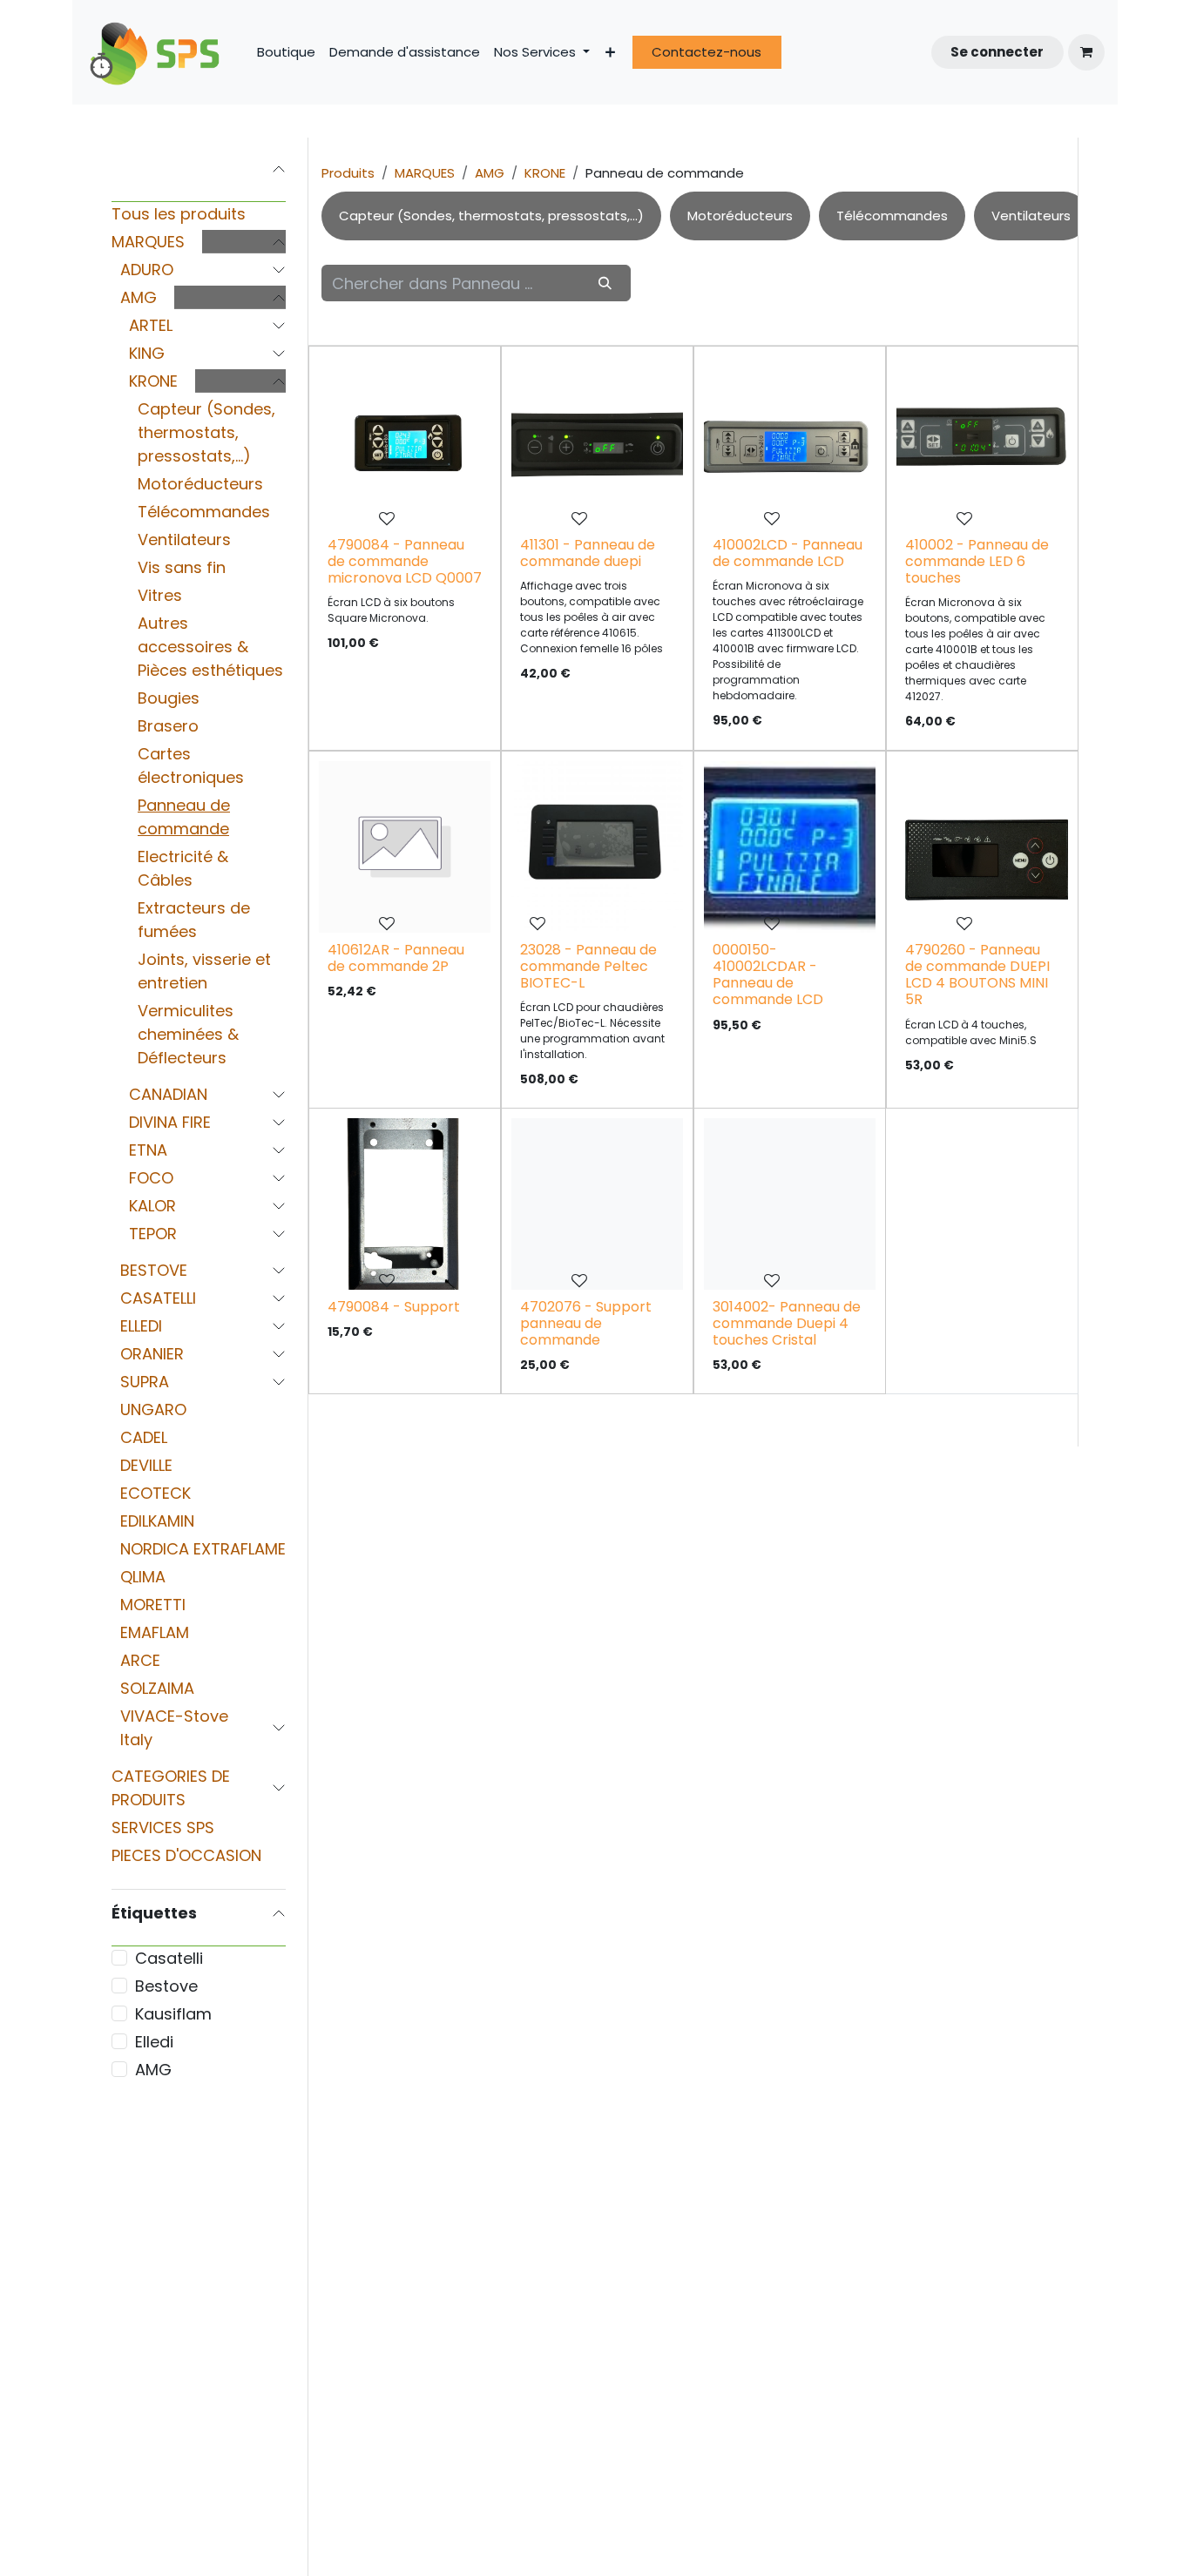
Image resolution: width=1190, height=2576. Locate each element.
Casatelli (169, 1958)
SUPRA (145, 1382)
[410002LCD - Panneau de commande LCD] (790, 442)
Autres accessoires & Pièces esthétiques (210, 647)
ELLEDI (141, 1326)
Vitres (160, 595)
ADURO (147, 270)
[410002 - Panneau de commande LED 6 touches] (982, 442)
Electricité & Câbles (183, 868)
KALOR (152, 1206)
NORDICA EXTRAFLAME (203, 1549)
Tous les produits (179, 214)
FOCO (151, 1178)
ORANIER (152, 1354)
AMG (139, 297)
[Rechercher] (605, 283)
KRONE (153, 381)
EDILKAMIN (157, 1521)
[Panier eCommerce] (1086, 52)
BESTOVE (154, 1270)
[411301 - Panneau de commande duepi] (597, 442)
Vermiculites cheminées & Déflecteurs (188, 1034)
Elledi (154, 2042)
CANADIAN (168, 1094)
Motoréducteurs (200, 484)
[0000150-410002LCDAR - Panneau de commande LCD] (790, 847)
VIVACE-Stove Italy (174, 1728)
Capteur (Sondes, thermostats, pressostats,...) (206, 432)
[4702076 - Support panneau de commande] (597, 1204)
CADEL (144, 1437)
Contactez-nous (707, 52)
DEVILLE (146, 1465)
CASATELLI (158, 1298)
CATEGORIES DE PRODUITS (171, 1788)
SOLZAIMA (157, 1688)
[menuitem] (286, 53)
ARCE (140, 1660)
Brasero (168, 726)
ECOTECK (156, 1493)
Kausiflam (173, 2014)
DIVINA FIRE (170, 1122)
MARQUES (148, 242)
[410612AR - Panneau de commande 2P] (405, 847)
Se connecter (997, 52)
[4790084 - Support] (405, 1204)
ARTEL (151, 325)
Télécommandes (204, 512)
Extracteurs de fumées (194, 920)
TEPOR (153, 1234)
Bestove (166, 1986)
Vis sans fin (182, 567)
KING (147, 353)
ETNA (148, 1150)
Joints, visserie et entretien (204, 971)
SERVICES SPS (163, 1827)
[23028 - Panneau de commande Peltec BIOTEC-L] (597, 847)
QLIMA (143, 1577)
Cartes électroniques (191, 765)
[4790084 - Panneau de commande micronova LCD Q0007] (405, 442)
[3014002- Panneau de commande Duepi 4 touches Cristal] (790, 1204)
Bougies (169, 698)
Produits (348, 173)
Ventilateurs (184, 539)
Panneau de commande (184, 817)
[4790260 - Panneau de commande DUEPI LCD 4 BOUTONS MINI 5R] (982, 847)
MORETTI (153, 1605)
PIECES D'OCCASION (186, 1855)
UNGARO (153, 1409)
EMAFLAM (155, 1632)
